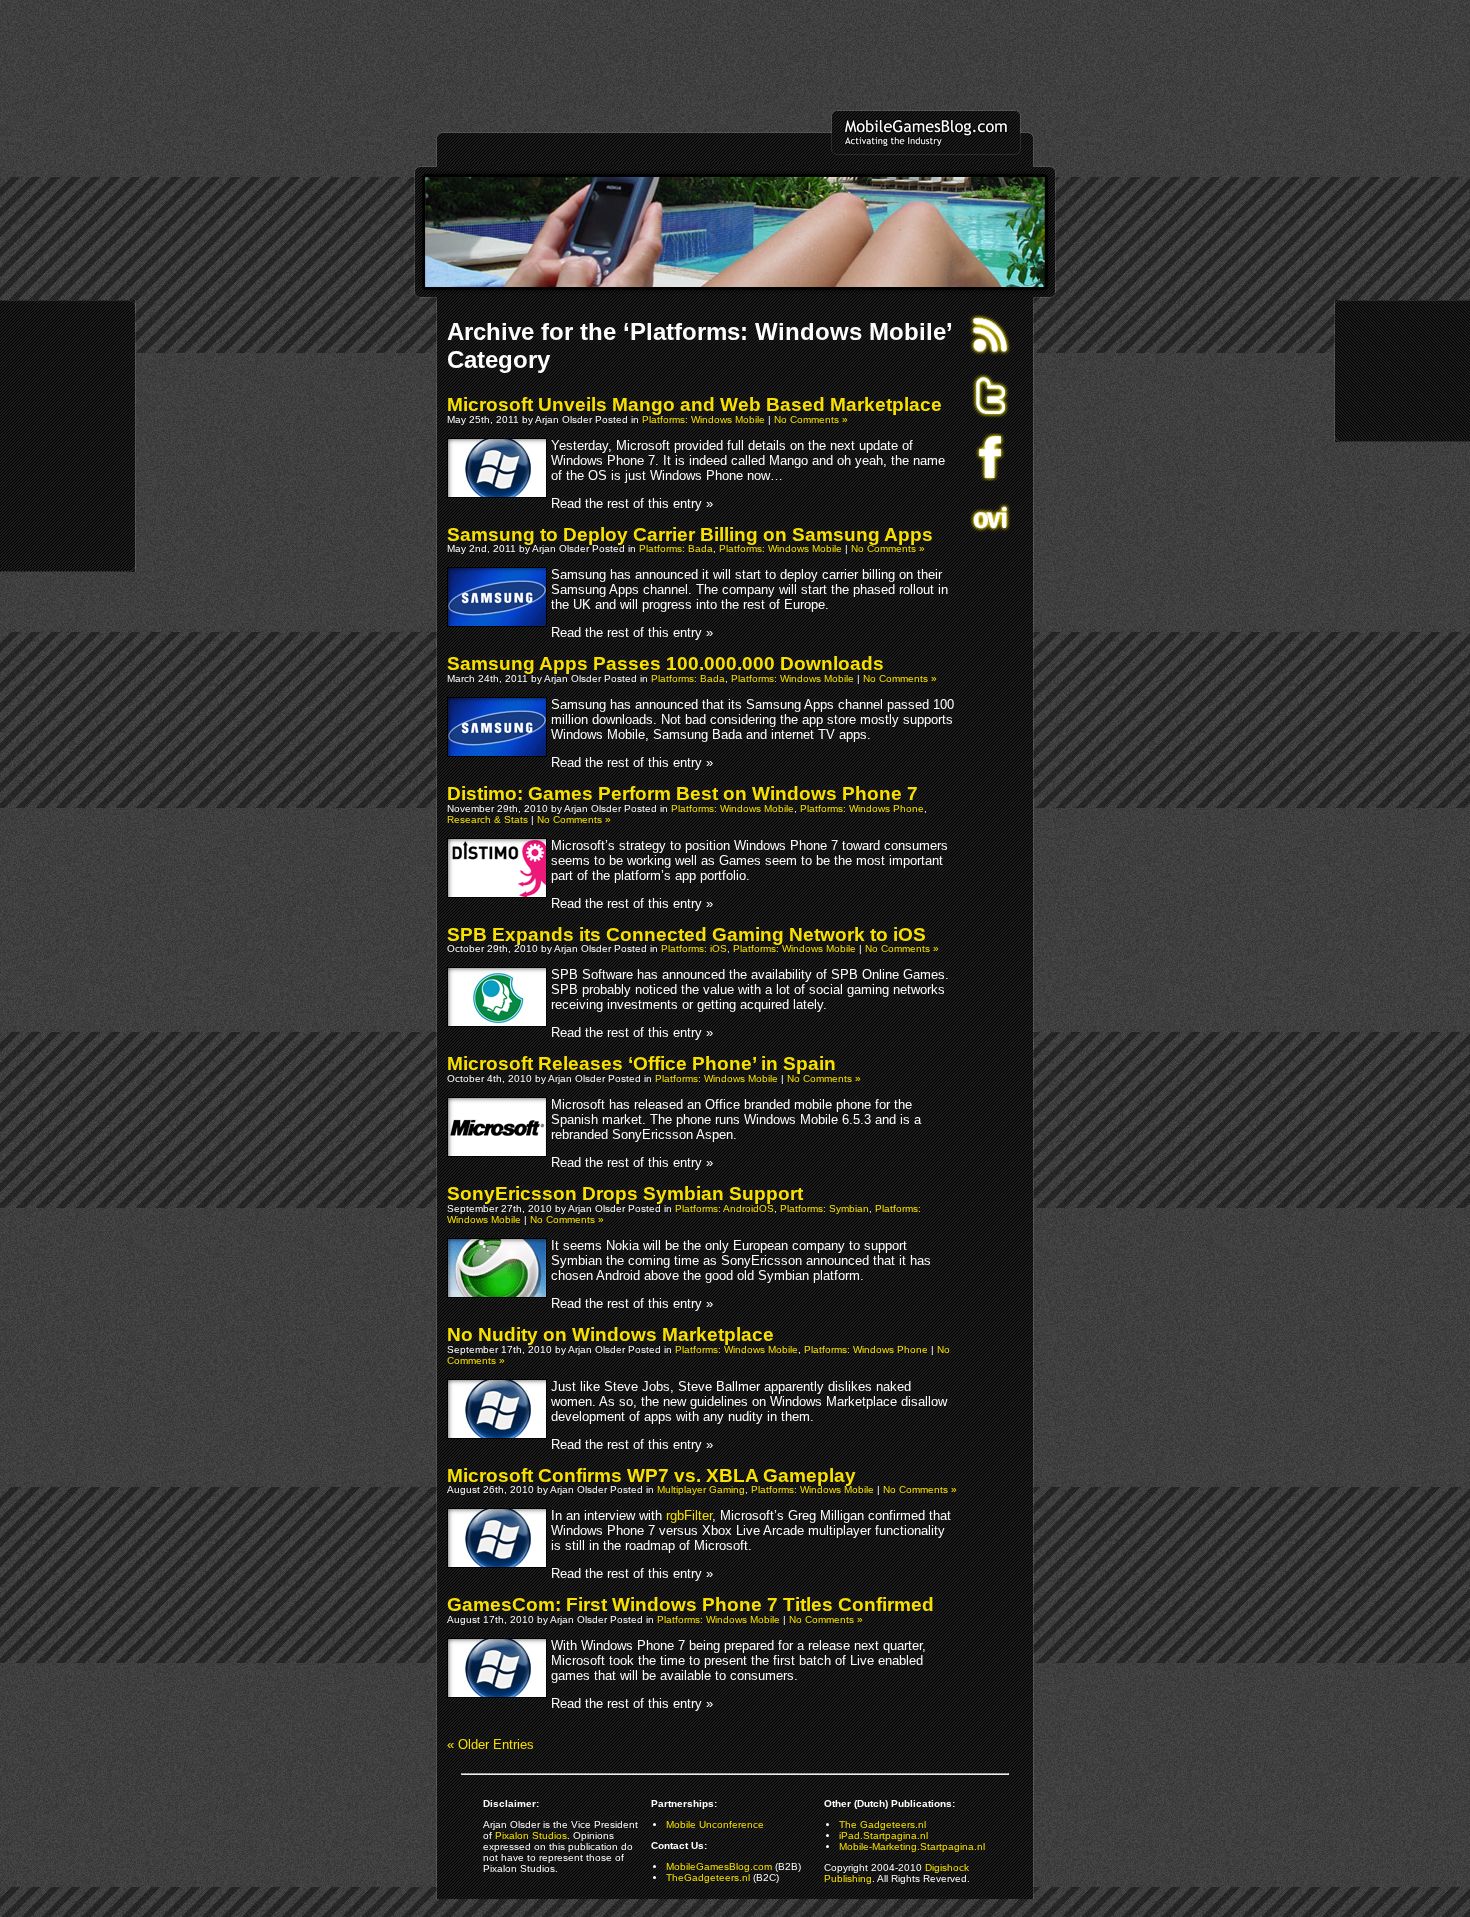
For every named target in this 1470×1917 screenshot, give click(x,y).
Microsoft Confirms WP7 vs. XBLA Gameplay (651, 1475)
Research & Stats (487, 819)
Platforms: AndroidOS (724, 1208)
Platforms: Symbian (824, 1208)
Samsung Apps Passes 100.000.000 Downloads (665, 663)
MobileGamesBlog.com (719, 1866)
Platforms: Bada (676, 548)
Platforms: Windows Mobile (703, 419)
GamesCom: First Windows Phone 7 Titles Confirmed (690, 1604)
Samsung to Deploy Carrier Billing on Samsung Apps (690, 534)
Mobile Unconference (715, 1824)
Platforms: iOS (694, 948)
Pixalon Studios (531, 1835)
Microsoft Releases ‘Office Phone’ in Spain (641, 1063)
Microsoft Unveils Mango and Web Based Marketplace (694, 404)
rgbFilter (689, 1515)
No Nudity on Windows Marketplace (610, 1334)
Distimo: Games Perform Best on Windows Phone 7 (682, 793)
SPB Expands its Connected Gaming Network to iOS (686, 934)
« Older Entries (490, 1744)
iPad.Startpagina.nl (883, 1835)
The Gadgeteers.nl (882, 1824)
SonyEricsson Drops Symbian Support (625, 1193)
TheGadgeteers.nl (708, 1877)
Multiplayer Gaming (701, 1489)
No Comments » (811, 419)
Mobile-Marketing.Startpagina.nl (912, 1846)
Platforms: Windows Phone (862, 808)
